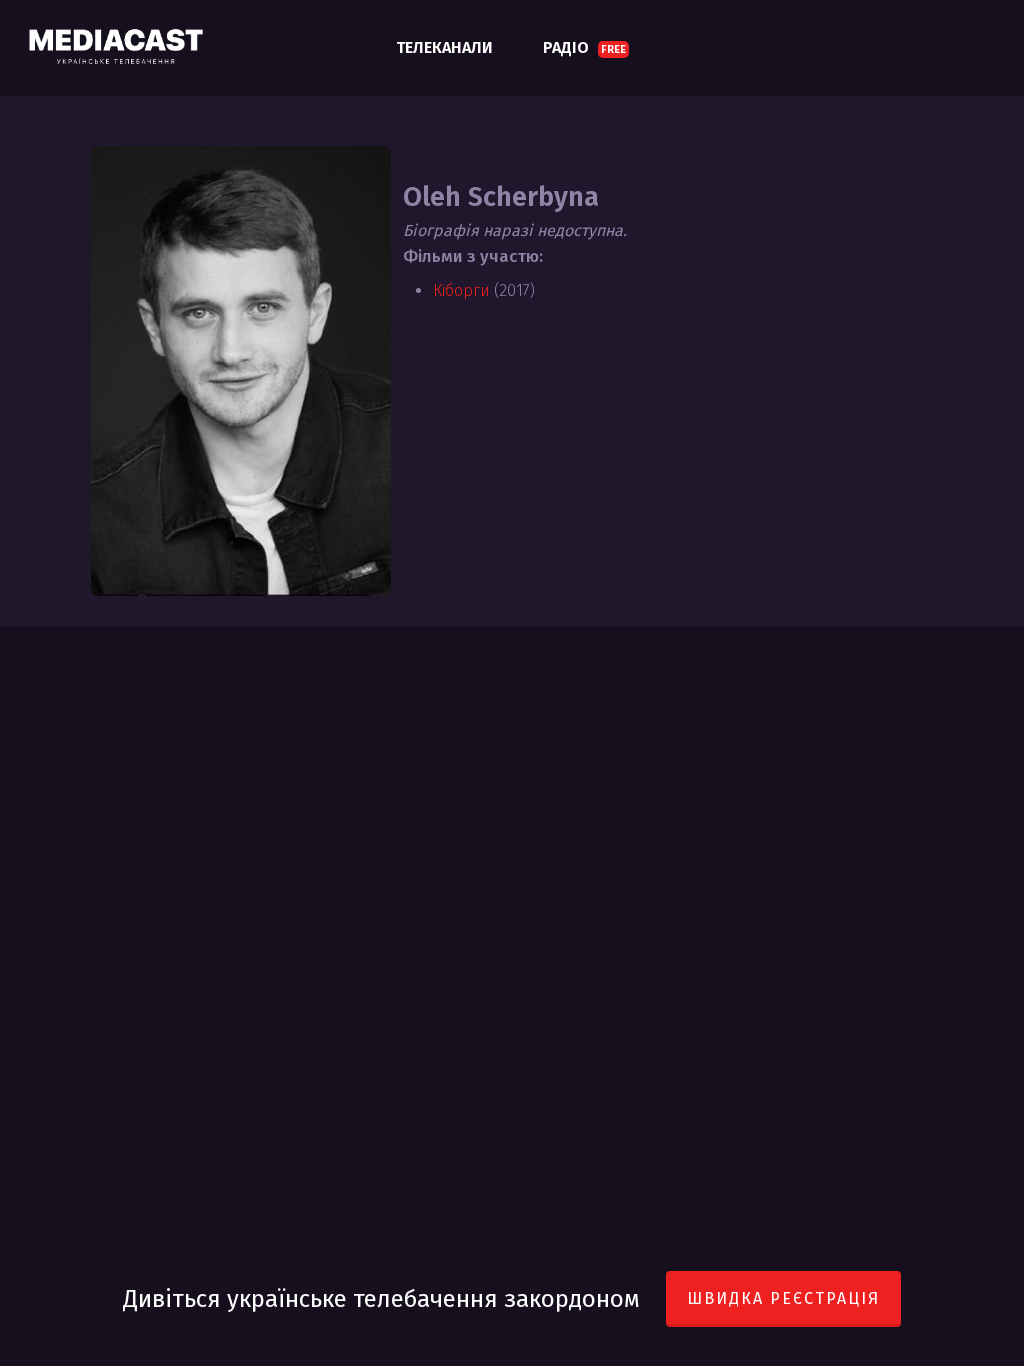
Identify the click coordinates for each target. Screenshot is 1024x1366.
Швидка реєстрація (783, 1298)
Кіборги (461, 290)
